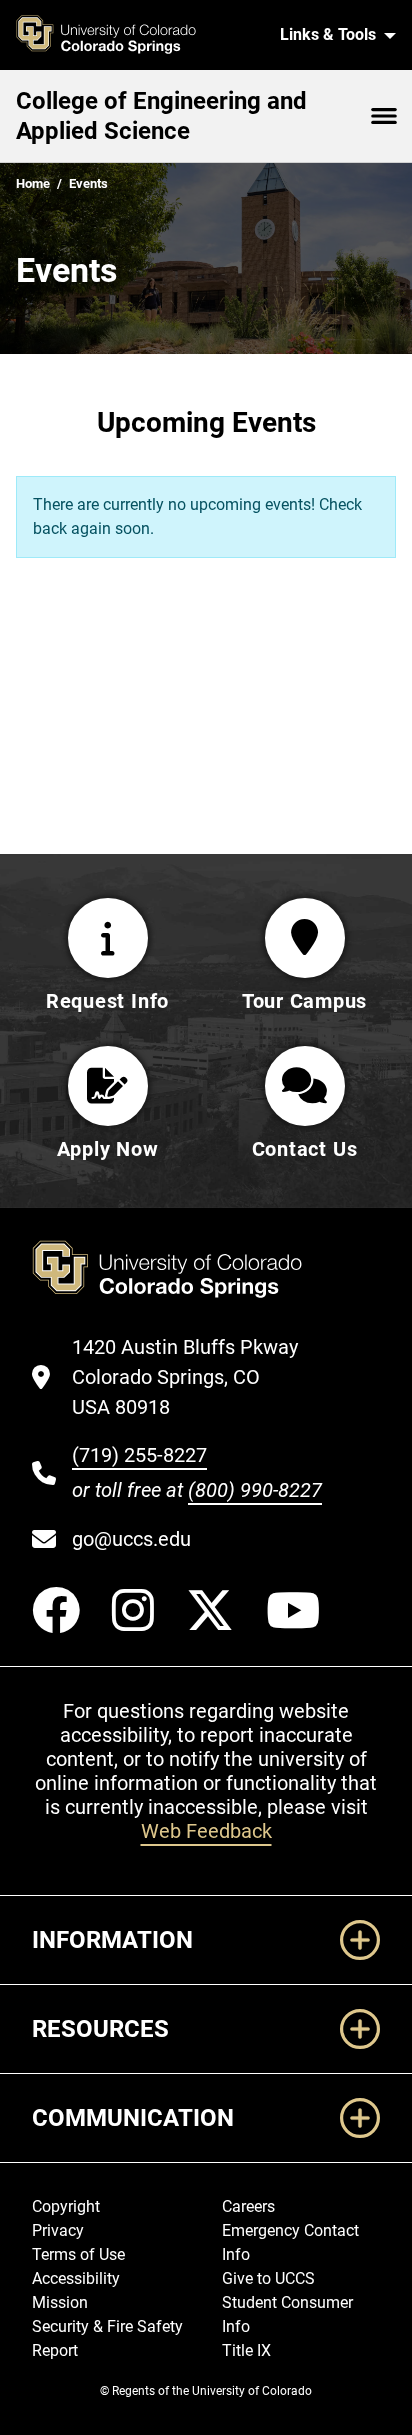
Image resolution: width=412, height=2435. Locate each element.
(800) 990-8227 (255, 1490)
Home (33, 183)
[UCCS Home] (135, 35)
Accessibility (76, 2278)
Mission (60, 2302)
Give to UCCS (268, 2278)
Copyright (66, 2206)
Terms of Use (78, 2254)
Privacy (58, 2230)
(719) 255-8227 (139, 1455)
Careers (248, 2206)
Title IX (246, 2350)
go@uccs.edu (131, 1539)
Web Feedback (206, 1831)
